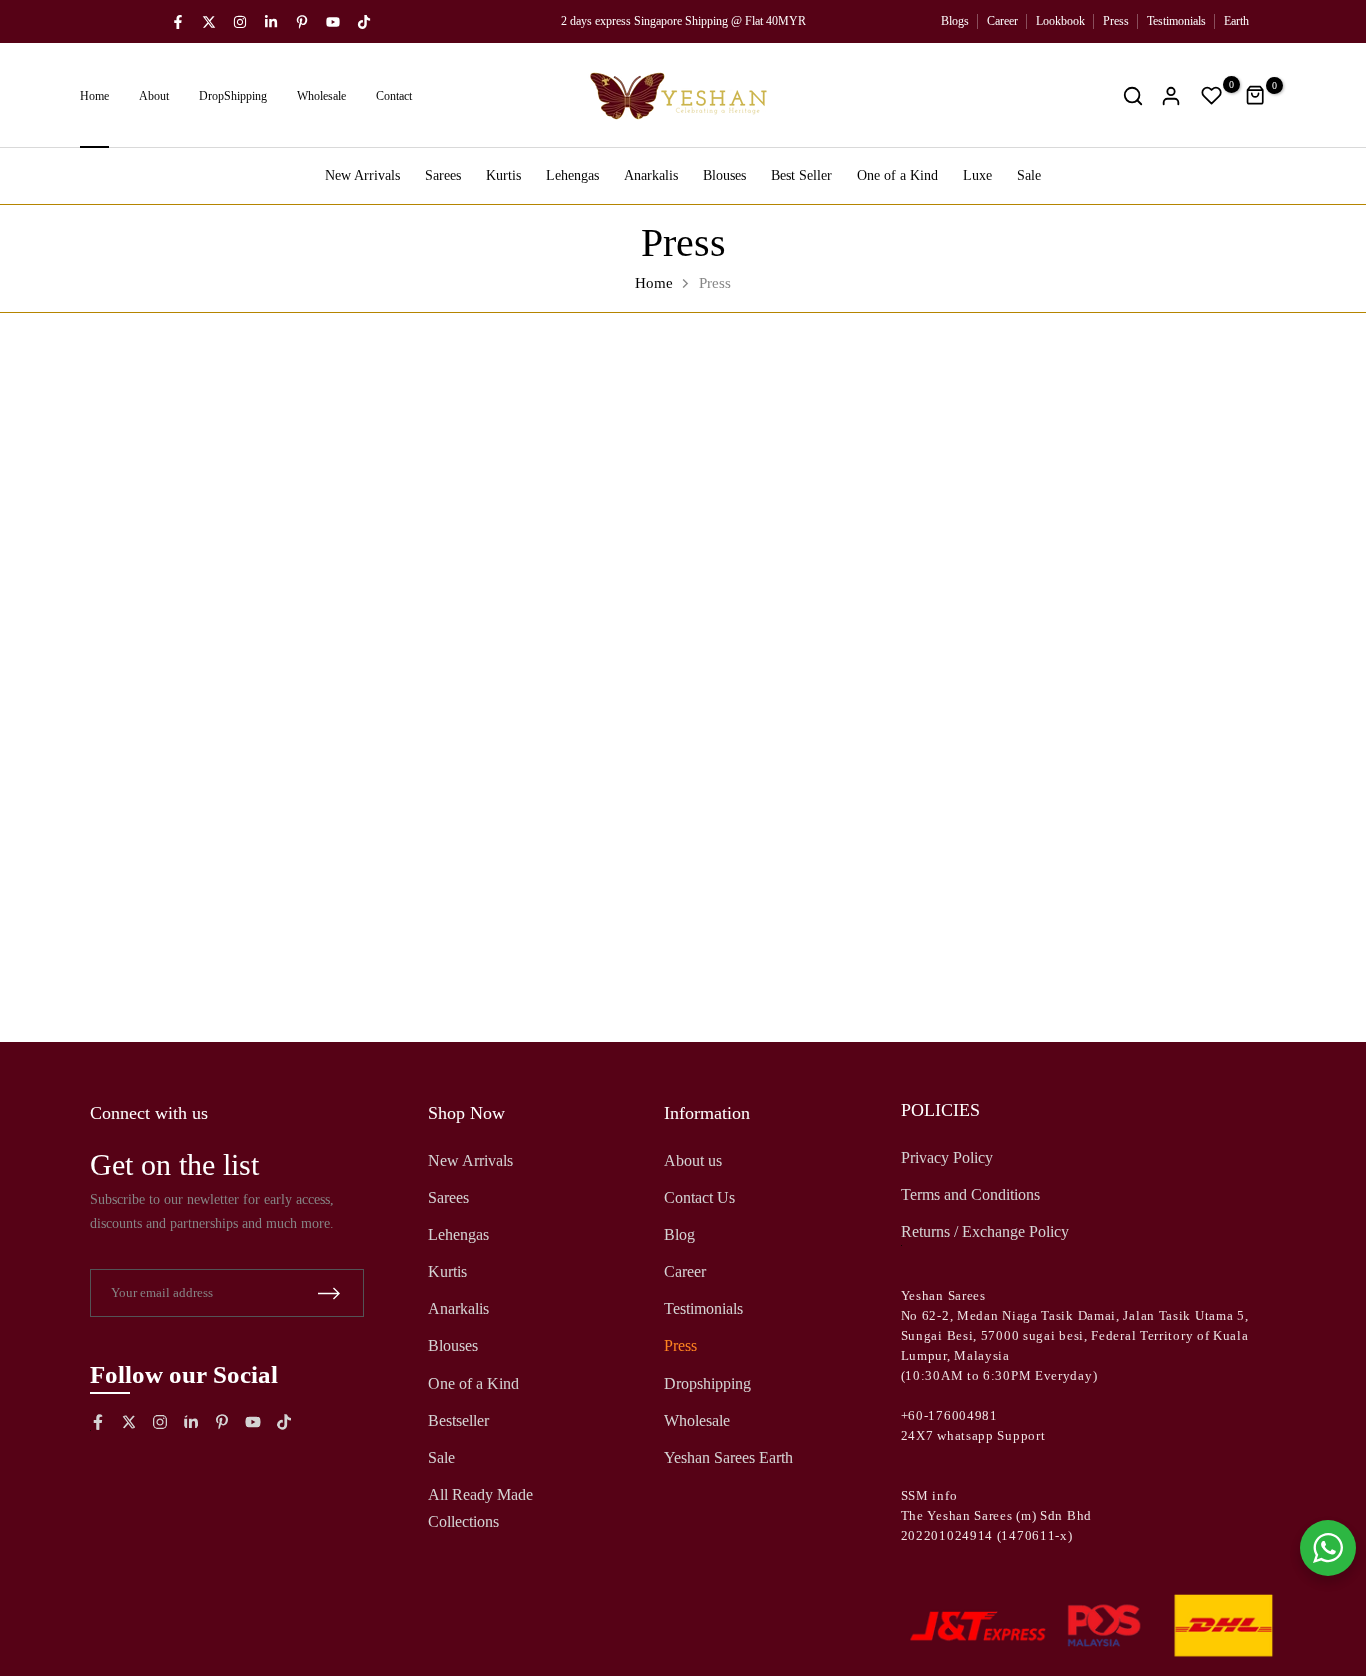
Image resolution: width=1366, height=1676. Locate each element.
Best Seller (801, 175)
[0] (1212, 96)
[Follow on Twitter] (209, 22)
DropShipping (233, 96)
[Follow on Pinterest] (302, 22)
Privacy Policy (947, 1157)
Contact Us (699, 1197)
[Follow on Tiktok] (364, 22)
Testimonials (1176, 21)
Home (94, 96)
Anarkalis (651, 175)
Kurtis (503, 175)
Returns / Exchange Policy (985, 1231)
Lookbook (1060, 21)
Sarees (443, 175)
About (154, 96)
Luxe (977, 175)
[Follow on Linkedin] (271, 22)
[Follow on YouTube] (333, 22)
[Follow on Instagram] (240, 22)
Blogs (955, 21)
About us (693, 1160)
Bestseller (458, 1420)
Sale (1029, 175)
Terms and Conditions (970, 1194)
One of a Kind (897, 175)
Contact (394, 96)
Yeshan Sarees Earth (728, 1458)
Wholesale (321, 96)
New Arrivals (362, 175)
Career (1002, 21)
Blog (679, 1234)
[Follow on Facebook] (178, 22)
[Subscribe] (329, 1293)
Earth (1236, 21)
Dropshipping (707, 1383)
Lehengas (572, 175)
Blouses (724, 175)
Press (1116, 21)
